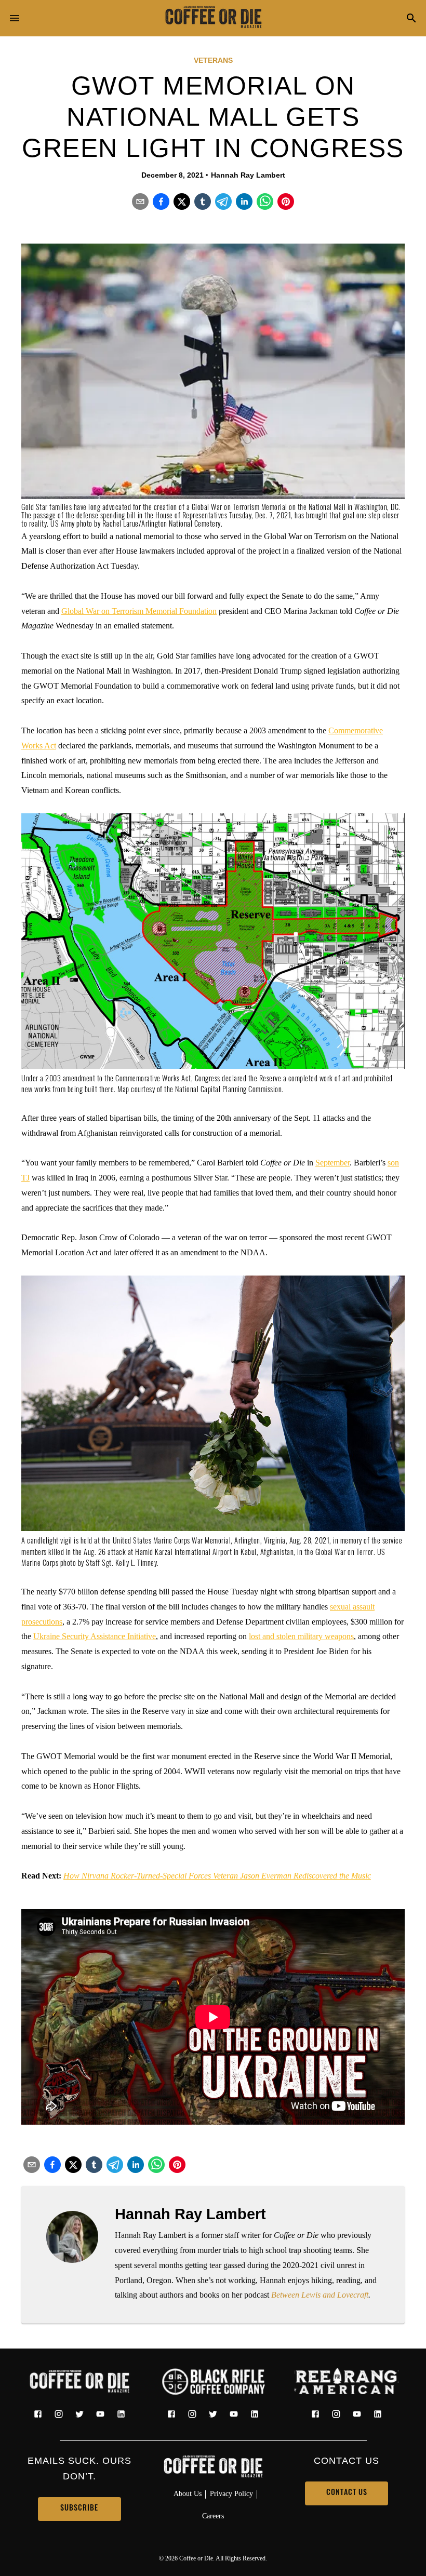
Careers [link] (213, 2516)
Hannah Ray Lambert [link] (248, 175)
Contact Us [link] (347, 2493)
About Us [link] (188, 2493)
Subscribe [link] (79, 2509)
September (332, 1163)
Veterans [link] (213, 60)
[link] (213, 18)
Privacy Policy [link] (231, 2493)
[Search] (411, 19)
